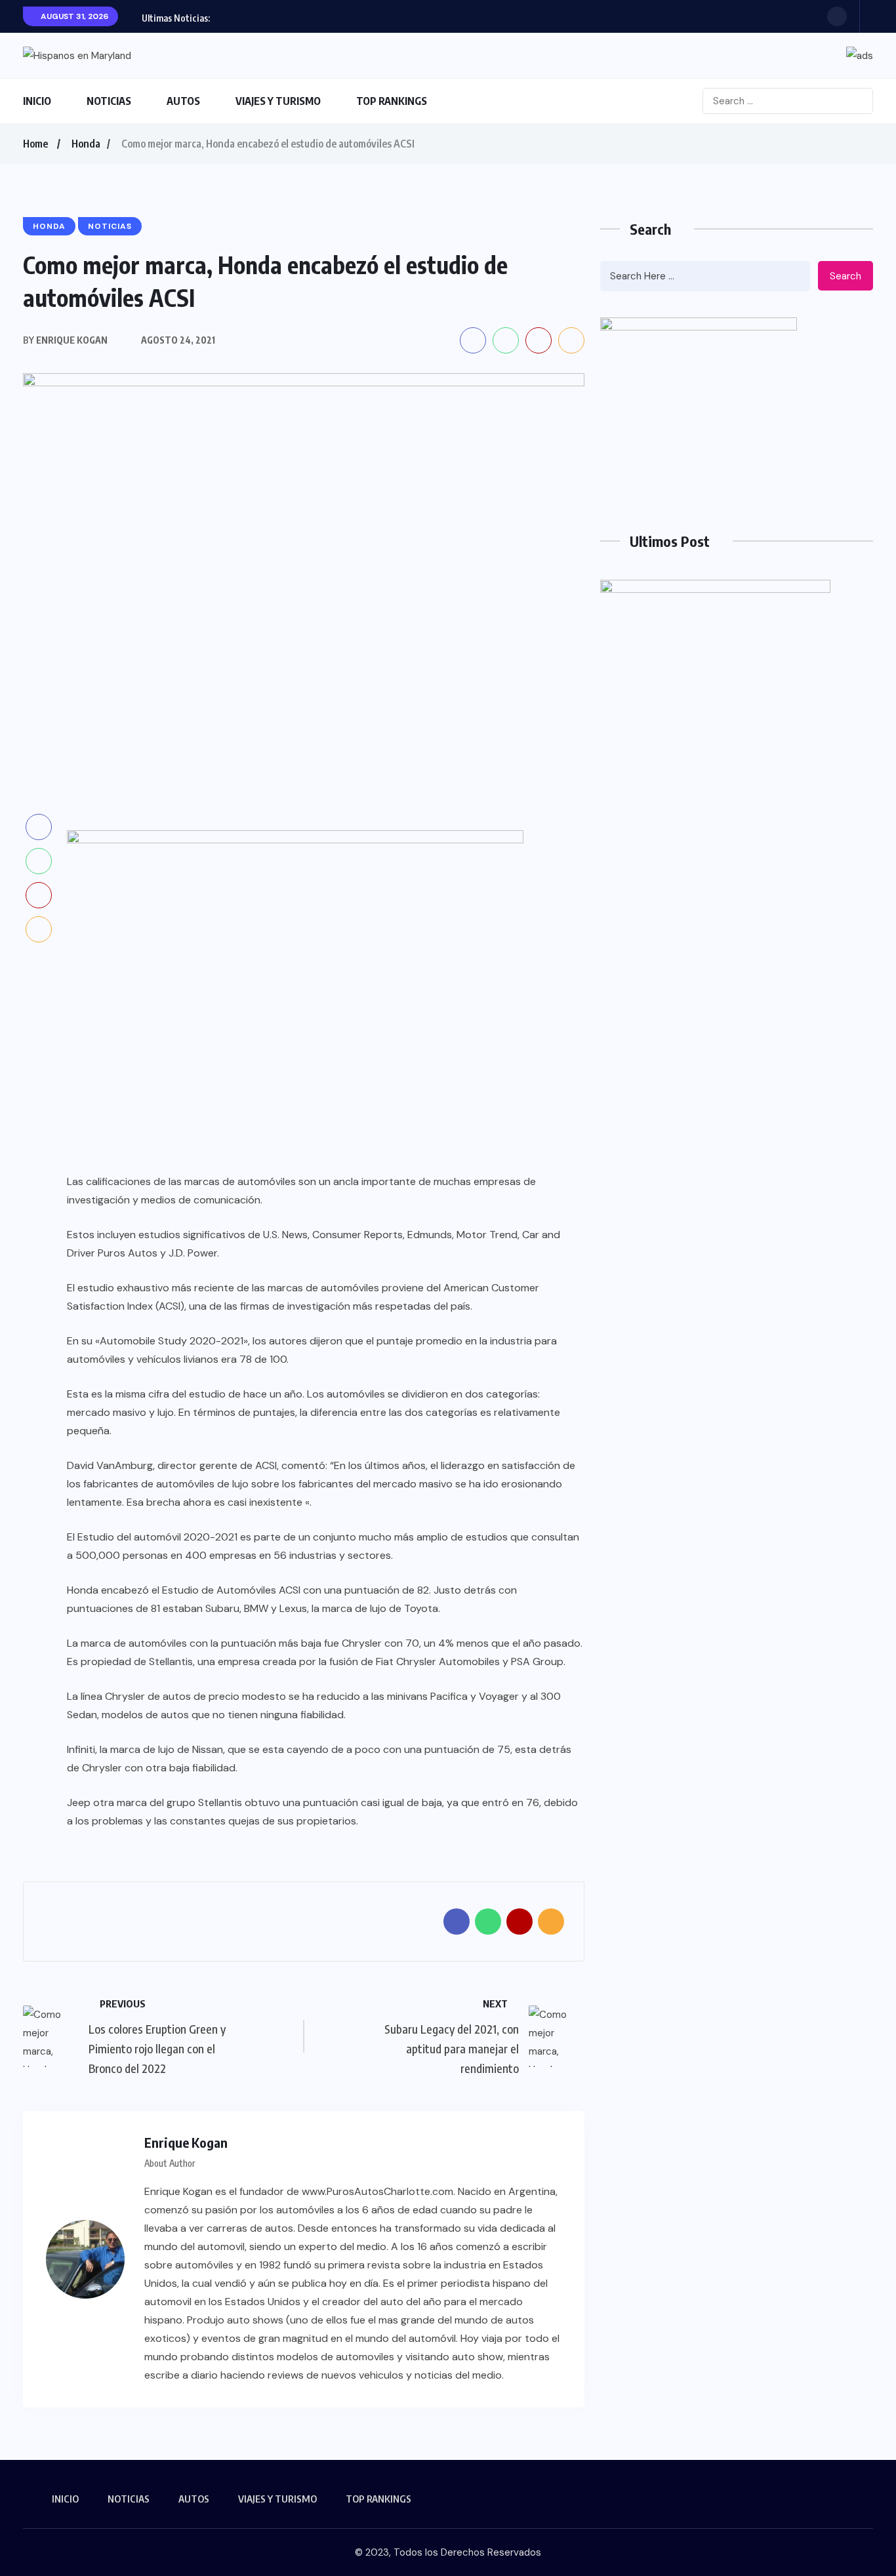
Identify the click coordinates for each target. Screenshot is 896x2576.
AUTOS (183, 101)
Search (845, 276)
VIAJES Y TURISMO (278, 101)
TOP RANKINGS (392, 101)
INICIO (37, 101)
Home (35, 144)
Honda (86, 144)
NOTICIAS (109, 101)
